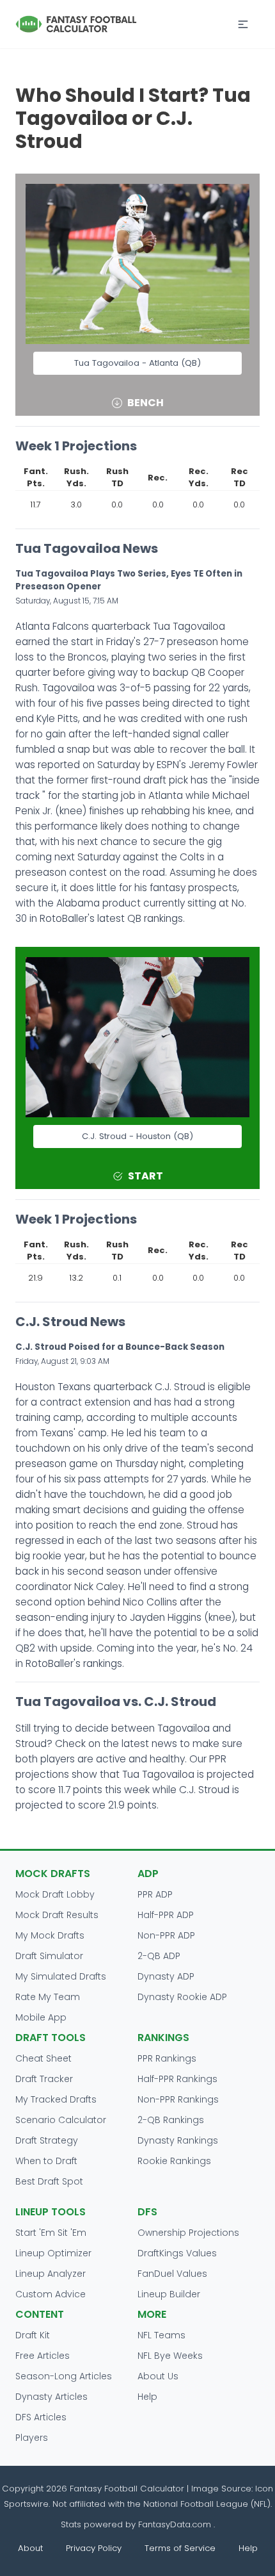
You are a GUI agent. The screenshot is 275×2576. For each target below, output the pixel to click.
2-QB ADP (159, 1956)
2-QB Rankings (171, 2120)
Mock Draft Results (57, 1915)
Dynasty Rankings (178, 2140)
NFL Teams (161, 2335)
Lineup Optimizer (53, 2253)
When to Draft (46, 2161)
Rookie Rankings (174, 2161)
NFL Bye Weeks (170, 2356)
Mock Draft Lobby (55, 1894)
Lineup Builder (169, 2294)
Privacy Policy (94, 2548)
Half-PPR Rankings (177, 2079)
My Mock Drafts (50, 1935)
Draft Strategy (47, 2140)
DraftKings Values (177, 2253)
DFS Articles (41, 2417)
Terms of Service (180, 2548)
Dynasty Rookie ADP (182, 1997)
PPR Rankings (167, 2058)
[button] (243, 24)
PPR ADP (155, 1894)
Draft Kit (33, 2335)
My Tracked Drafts (56, 2099)
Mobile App (41, 2017)
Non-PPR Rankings (178, 2099)
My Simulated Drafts (61, 1976)
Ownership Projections (188, 2233)
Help (147, 2397)
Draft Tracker (44, 2079)
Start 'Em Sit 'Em (51, 2233)
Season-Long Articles (64, 2376)
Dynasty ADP (166, 1976)
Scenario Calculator (61, 2120)
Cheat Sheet (43, 2058)
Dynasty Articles (51, 2397)
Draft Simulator (49, 1956)
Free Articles (43, 2356)
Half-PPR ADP (166, 1915)
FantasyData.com (176, 2524)
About (30, 2548)
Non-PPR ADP (166, 1935)
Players (32, 2438)
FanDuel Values (172, 2274)
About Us (158, 2376)
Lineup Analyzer (51, 2274)
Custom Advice (51, 2294)
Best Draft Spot (49, 2181)
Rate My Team (48, 1997)
